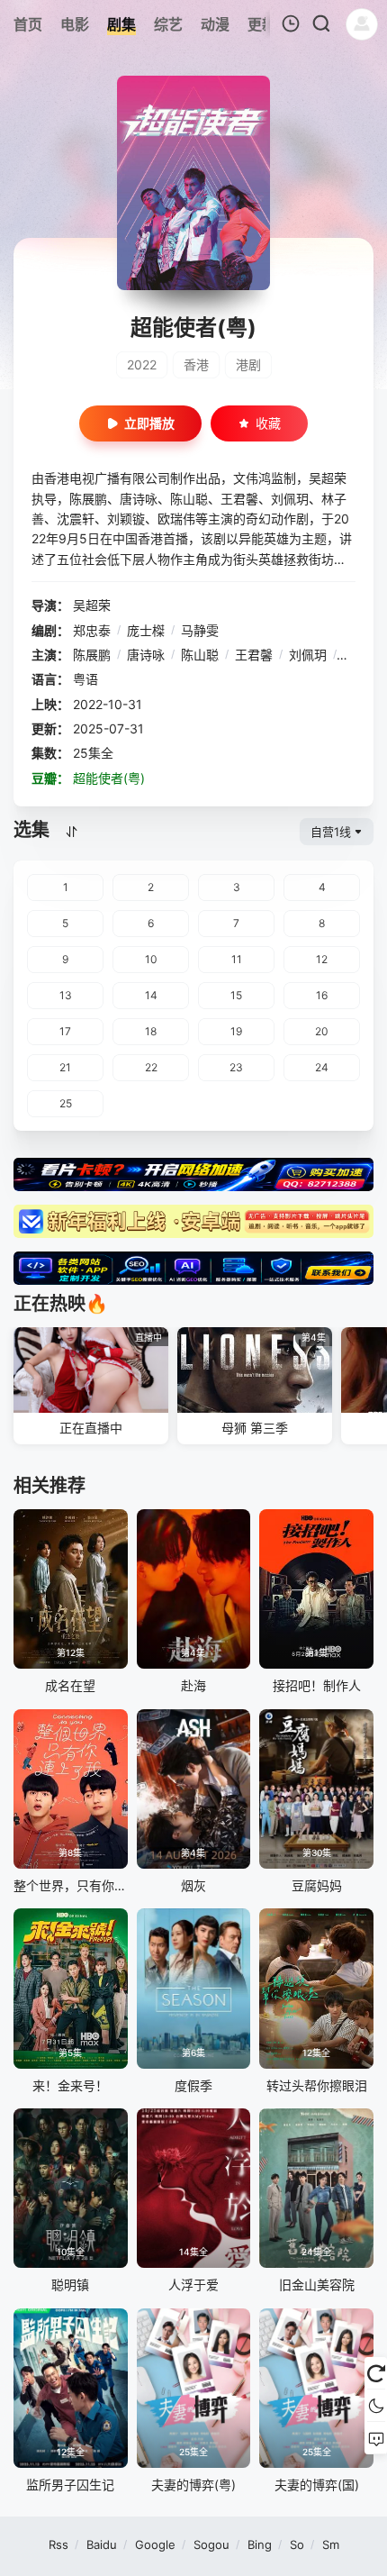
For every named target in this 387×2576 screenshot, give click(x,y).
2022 (142, 364)
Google (155, 2544)
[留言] (376, 2438)
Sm (331, 2544)
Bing (260, 2544)
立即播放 (149, 423)
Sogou (211, 2544)
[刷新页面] (376, 2373)
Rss (58, 2544)
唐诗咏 (146, 655)
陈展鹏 (92, 655)
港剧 (248, 364)
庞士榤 (146, 630)
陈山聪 (200, 655)
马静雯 (200, 630)
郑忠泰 (92, 630)
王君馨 (254, 655)
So (297, 2544)
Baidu (102, 2544)
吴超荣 (92, 605)
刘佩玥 (308, 655)
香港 (196, 364)
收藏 (268, 423)
